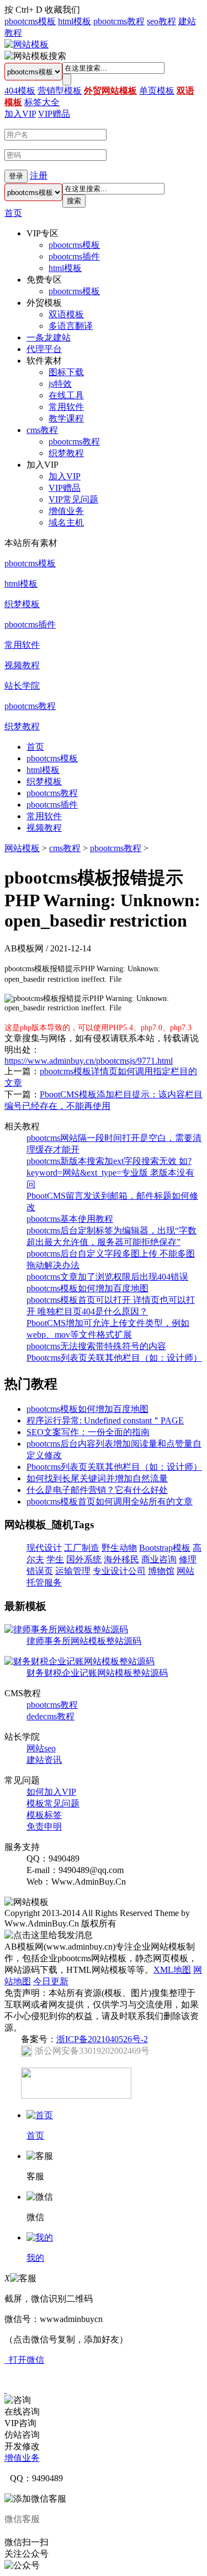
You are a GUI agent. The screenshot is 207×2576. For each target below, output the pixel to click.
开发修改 (22, 2446)
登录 (16, 176)
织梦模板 (22, 604)
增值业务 (66, 511)
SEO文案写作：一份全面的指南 (88, 1432)
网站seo (41, 1748)
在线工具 (66, 395)
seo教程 (161, 21)
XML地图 (172, 1970)
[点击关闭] (6, 2390)
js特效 (60, 384)
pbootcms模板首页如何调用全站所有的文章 (110, 1501)
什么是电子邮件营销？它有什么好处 (97, 1490)
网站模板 (22, 848)
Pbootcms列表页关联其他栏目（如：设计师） (114, 1358)
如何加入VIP (51, 1792)
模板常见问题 (53, 1803)
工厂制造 (82, 1548)
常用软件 (66, 407)
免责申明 (44, 1827)
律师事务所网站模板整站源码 (84, 1641)
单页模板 (157, 91)
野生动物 (119, 1548)
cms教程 (42, 430)
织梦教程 (66, 453)
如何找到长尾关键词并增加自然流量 (97, 1478)
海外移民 (121, 1559)
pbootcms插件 (74, 256)
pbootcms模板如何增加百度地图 (87, 1288)
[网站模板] (26, 44)
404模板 (20, 91)
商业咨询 (159, 1559)
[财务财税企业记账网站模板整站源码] (79, 1661)
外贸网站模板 (110, 91)
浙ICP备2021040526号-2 (102, 2039)
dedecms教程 (51, 1716)
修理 (188, 1559)
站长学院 (22, 686)
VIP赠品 (54, 114)
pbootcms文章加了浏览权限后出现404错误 (107, 1277)
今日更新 (51, 1981)
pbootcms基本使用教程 (70, 1219)
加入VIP (20, 114)
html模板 (75, 21)
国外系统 (84, 1559)
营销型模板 (60, 91)
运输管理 (73, 1571)
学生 (55, 1559)
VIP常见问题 (73, 499)
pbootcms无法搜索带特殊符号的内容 (96, 1346)
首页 (13, 213)
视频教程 (22, 665)
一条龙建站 (49, 337)
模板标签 (44, 1815)
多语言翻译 (71, 326)
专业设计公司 (119, 1571)
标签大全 (42, 102)
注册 (39, 175)
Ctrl (22, 10)
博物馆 (161, 1571)
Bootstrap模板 (165, 1548)
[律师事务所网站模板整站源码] (66, 1629)
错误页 (40, 1571)
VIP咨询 (20, 2423)
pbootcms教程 (119, 21)
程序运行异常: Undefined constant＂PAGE (105, 1420)
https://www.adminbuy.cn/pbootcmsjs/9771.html (89, 1061)
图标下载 (66, 372)
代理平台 (44, 349)
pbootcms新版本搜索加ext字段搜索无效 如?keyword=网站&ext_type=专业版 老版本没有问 (110, 1173)
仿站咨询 (22, 2435)
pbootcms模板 (30, 21)
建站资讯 (44, 1760)
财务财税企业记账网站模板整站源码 (97, 1673)
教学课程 (66, 418)
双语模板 (66, 314)
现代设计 (44, 1548)
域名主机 (66, 523)
